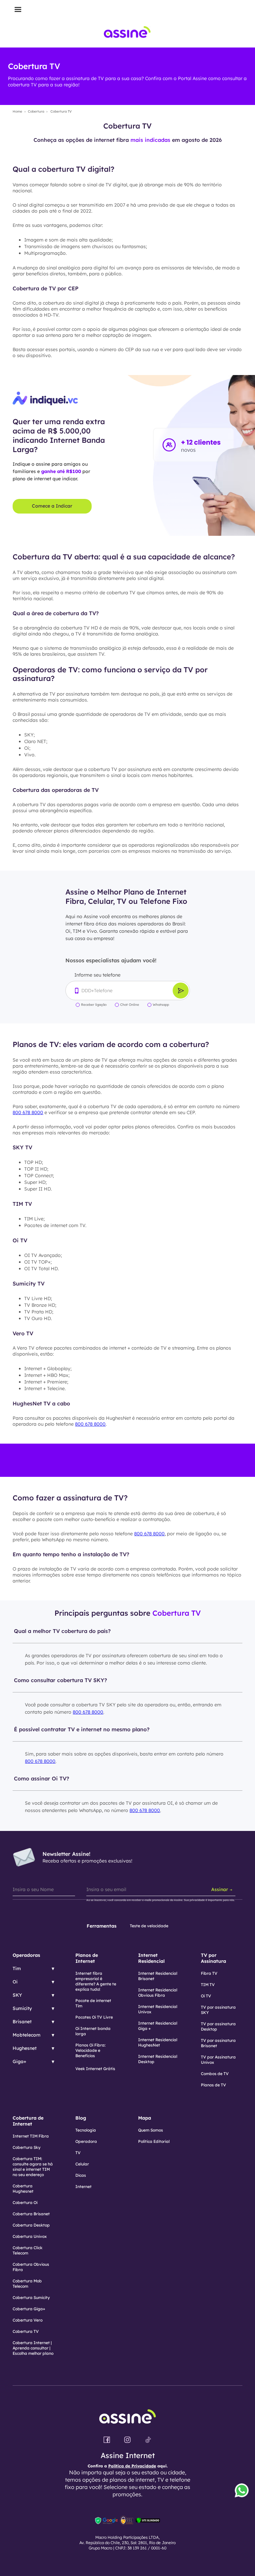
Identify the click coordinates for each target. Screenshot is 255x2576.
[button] (18, 10)
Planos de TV (213, 2085)
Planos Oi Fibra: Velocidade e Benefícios (90, 2050)
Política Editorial (154, 2141)
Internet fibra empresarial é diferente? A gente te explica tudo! (96, 1981)
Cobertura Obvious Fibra (31, 2267)
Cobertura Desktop (31, 2225)
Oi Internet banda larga (93, 2031)
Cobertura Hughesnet (23, 2189)
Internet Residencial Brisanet (158, 1976)
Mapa (145, 2118)
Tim (17, 1968)
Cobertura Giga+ (29, 2309)
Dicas (81, 2175)
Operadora (86, 2141)
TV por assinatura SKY (218, 2010)
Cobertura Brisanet (31, 2214)
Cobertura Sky (27, 2147)
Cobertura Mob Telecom (27, 2284)
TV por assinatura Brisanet (218, 2043)
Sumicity (22, 2008)
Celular (82, 2164)
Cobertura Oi (25, 2202)
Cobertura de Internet (28, 2121)
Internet (84, 2187)
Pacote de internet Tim (93, 2003)
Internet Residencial (151, 1958)
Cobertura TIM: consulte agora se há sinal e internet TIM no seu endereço (33, 2167)
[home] (127, 34)
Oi (15, 1982)
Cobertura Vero (28, 2320)
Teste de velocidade (149, 1926)
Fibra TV (209, 1973)
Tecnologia (86, 2130)
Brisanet (22, 2022)
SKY (17, 1995)
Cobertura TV (26, 2331)
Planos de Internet (87, 1958)
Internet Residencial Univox (158, 2009)
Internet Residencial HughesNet (158, 2042)
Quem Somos (151, 2130)
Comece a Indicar (52, 506)
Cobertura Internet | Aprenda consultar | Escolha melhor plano (33, 2348)
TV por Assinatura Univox (218, 2060)
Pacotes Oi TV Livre (94, 2017)
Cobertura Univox (30, 2236)
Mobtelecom (27, 2035)
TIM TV (208, 1985)
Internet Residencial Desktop (158, 2059)
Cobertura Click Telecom (28, 2250)
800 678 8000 (28, 1112)
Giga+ (19, 2061)
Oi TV (206, 1996)
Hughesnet (25, 2048)
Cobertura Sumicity (31, 2297)
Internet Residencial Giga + (158, 2026)
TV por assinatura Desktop (218, 2026)
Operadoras (26, 1955)
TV (78, 2153)
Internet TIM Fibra (31, 2136)
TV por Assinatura (213, 1958)
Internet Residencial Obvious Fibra (158, 1993)
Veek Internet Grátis (95, 2069)
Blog (81, 2118)
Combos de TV (215, 2074)
